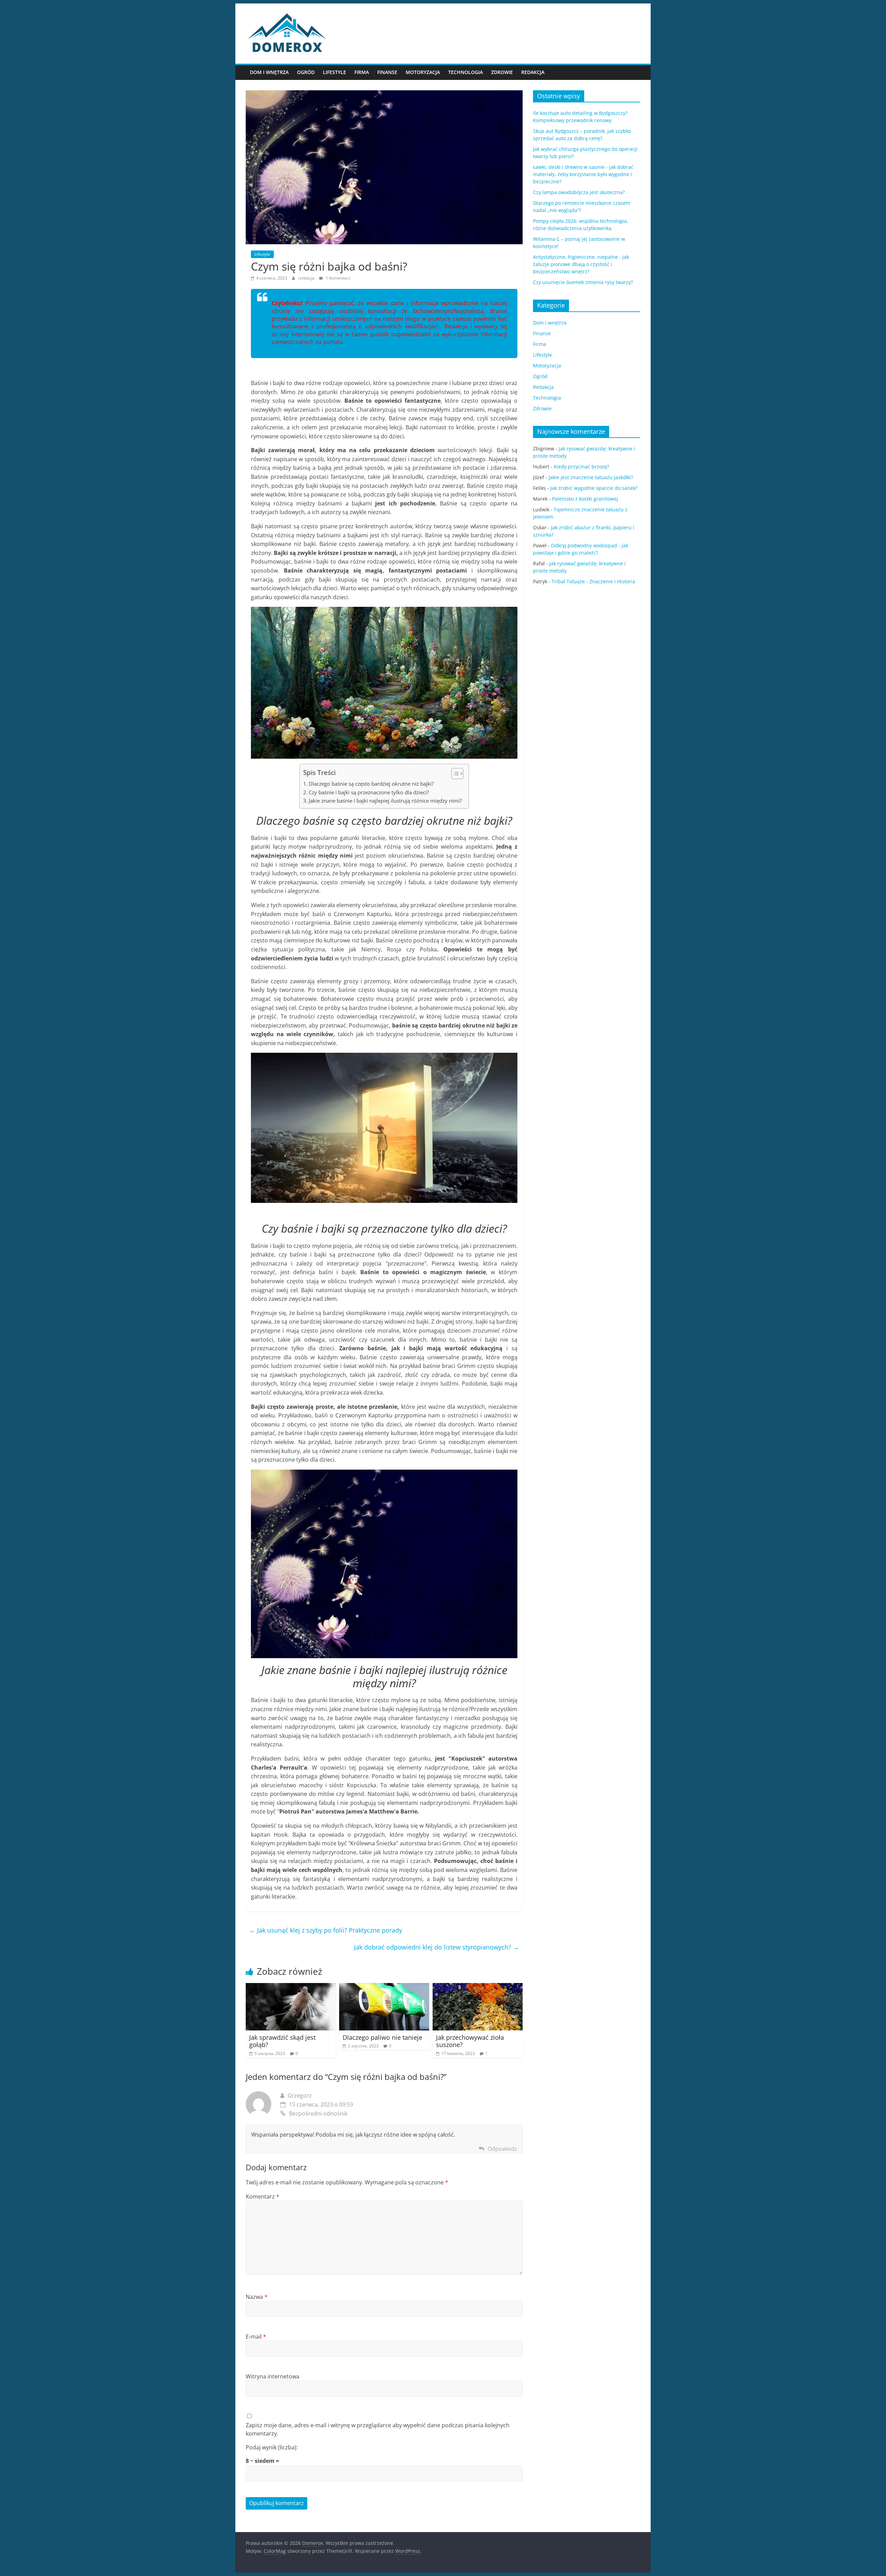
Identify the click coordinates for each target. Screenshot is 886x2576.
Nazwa (257, 2297)
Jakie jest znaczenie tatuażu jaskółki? (591, 477)
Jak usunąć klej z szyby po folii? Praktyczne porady (326, 1930)
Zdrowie (502, 72)
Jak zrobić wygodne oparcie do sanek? (594, 488)
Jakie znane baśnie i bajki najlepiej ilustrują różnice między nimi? (385, 801)
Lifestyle (334, 72)
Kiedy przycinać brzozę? (581, 467)
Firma (362, 72)
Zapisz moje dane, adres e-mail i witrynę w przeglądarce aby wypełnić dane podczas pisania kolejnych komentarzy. (378, 2429)
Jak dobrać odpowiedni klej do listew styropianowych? (437, 1947)
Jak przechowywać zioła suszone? (470, 2041)
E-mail (256, 2337)
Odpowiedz (502, 2149)
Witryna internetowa (273, 2376)
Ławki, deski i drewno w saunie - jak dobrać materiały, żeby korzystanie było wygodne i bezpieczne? (583, 174)
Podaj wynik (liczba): (272, 2447)
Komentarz (263, 2196)
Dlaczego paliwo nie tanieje (382, 2037)
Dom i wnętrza (269, 72)
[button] (454, 774)
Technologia (465, 72)
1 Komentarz (337, 278)
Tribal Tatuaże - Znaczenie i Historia (593, 581)
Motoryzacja (423, 72)
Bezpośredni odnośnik (318, 2113)
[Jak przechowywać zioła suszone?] (478, 1987)
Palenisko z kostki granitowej (585, 499)
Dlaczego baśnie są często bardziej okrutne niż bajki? (371, 784)
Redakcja (533, 72)
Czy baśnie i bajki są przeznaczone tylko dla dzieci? (369, 792)
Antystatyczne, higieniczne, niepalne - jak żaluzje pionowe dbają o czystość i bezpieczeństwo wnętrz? (581, 264)
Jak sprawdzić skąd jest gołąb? (282, 2041)
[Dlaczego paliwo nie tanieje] (384, 1987)
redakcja (307, 278)
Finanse (387, 72)
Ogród (306, 72)
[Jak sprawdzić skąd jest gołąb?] (291, 1987)
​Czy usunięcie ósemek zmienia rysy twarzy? (583, 282)
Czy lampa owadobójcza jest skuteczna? (579, 192)
